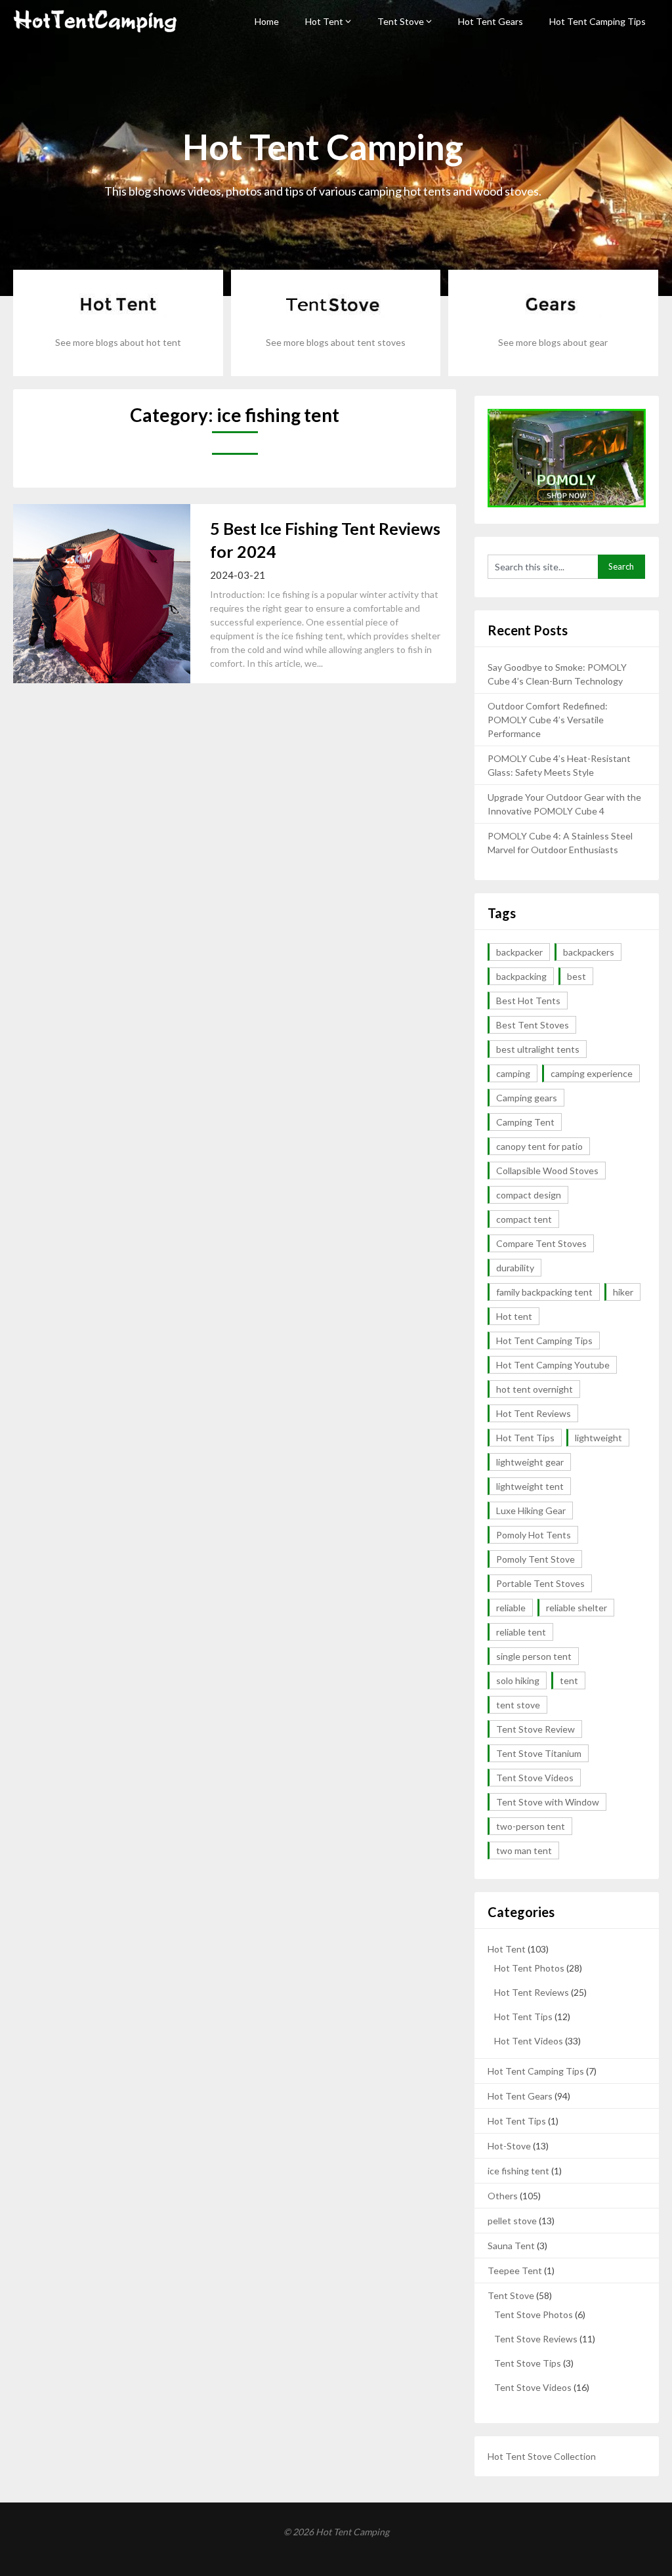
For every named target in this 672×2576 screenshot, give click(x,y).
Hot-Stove (509, 2146)
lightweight (598, 1438)
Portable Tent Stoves (540, 1583)
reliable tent (521, 1632)
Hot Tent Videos (529, 2041)
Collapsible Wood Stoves (547, 1171)
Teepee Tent (515, 2270)
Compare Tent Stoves (541, 1243)
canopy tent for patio (539, 1146)
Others (503, 2196)
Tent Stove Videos (535, 1778)
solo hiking (518, 1680)
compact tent (524, 1219)
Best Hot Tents (528, 1001)
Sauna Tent (511, 2246)
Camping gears (527, 1098)
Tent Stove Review (535, 1729)
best (577, 976)
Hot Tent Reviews (534, 1413)
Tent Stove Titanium (539, 1753)
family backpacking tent (544, 1292)
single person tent (534, 1656)
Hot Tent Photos (529, 1968)
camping (513, 1073)
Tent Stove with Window (548, 1802)
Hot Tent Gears (491, 21)
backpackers (589, 952)
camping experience (592, 1073)
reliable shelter (577, 1608)
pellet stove (512, 2221)
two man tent (524, 1850)
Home (267, 21)
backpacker (519, 952)
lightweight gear (530, 1462)
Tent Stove (401, 21)
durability (515, 1268)
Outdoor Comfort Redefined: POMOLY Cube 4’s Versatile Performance (548, 720)
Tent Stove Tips (528, 2363)
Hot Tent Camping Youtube (553, 1365)
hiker (623, 1292)
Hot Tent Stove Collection (542, 2456)
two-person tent (531, 1826)
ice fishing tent (518, 2171)
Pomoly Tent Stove (535, 1559)
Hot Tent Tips (525, 1438)
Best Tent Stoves (533, 1025)
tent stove (518, 1705)
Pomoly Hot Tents (534, 1535)
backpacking (521, 976)
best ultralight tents (538, 1049)
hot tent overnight (535, 1389)
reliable (511, 1608)
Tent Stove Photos (534, 2314)
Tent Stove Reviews (536, 2339)
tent (569, 1680)
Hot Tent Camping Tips (598, 21)
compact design (529, 1195)
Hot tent (514, 1316)
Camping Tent (525, 1122)
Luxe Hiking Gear (531, 1510)
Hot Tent (324, 21)
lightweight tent (530, 1486)
